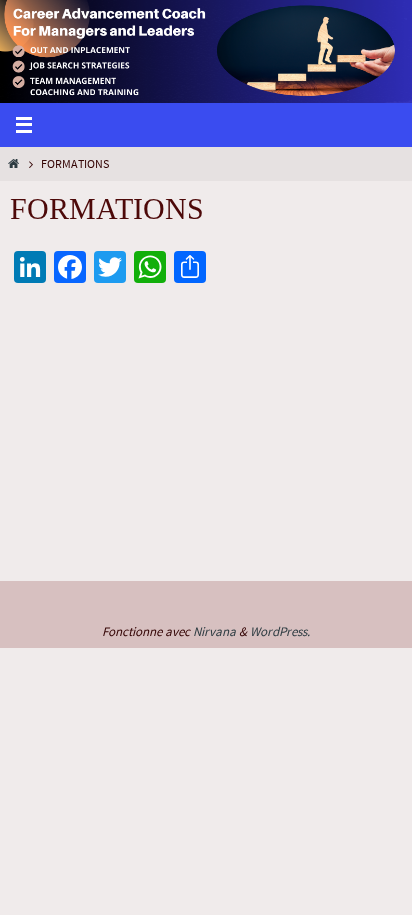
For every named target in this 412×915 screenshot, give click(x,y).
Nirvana (214, 631)
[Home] (13, 163)
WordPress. (280, 631)
